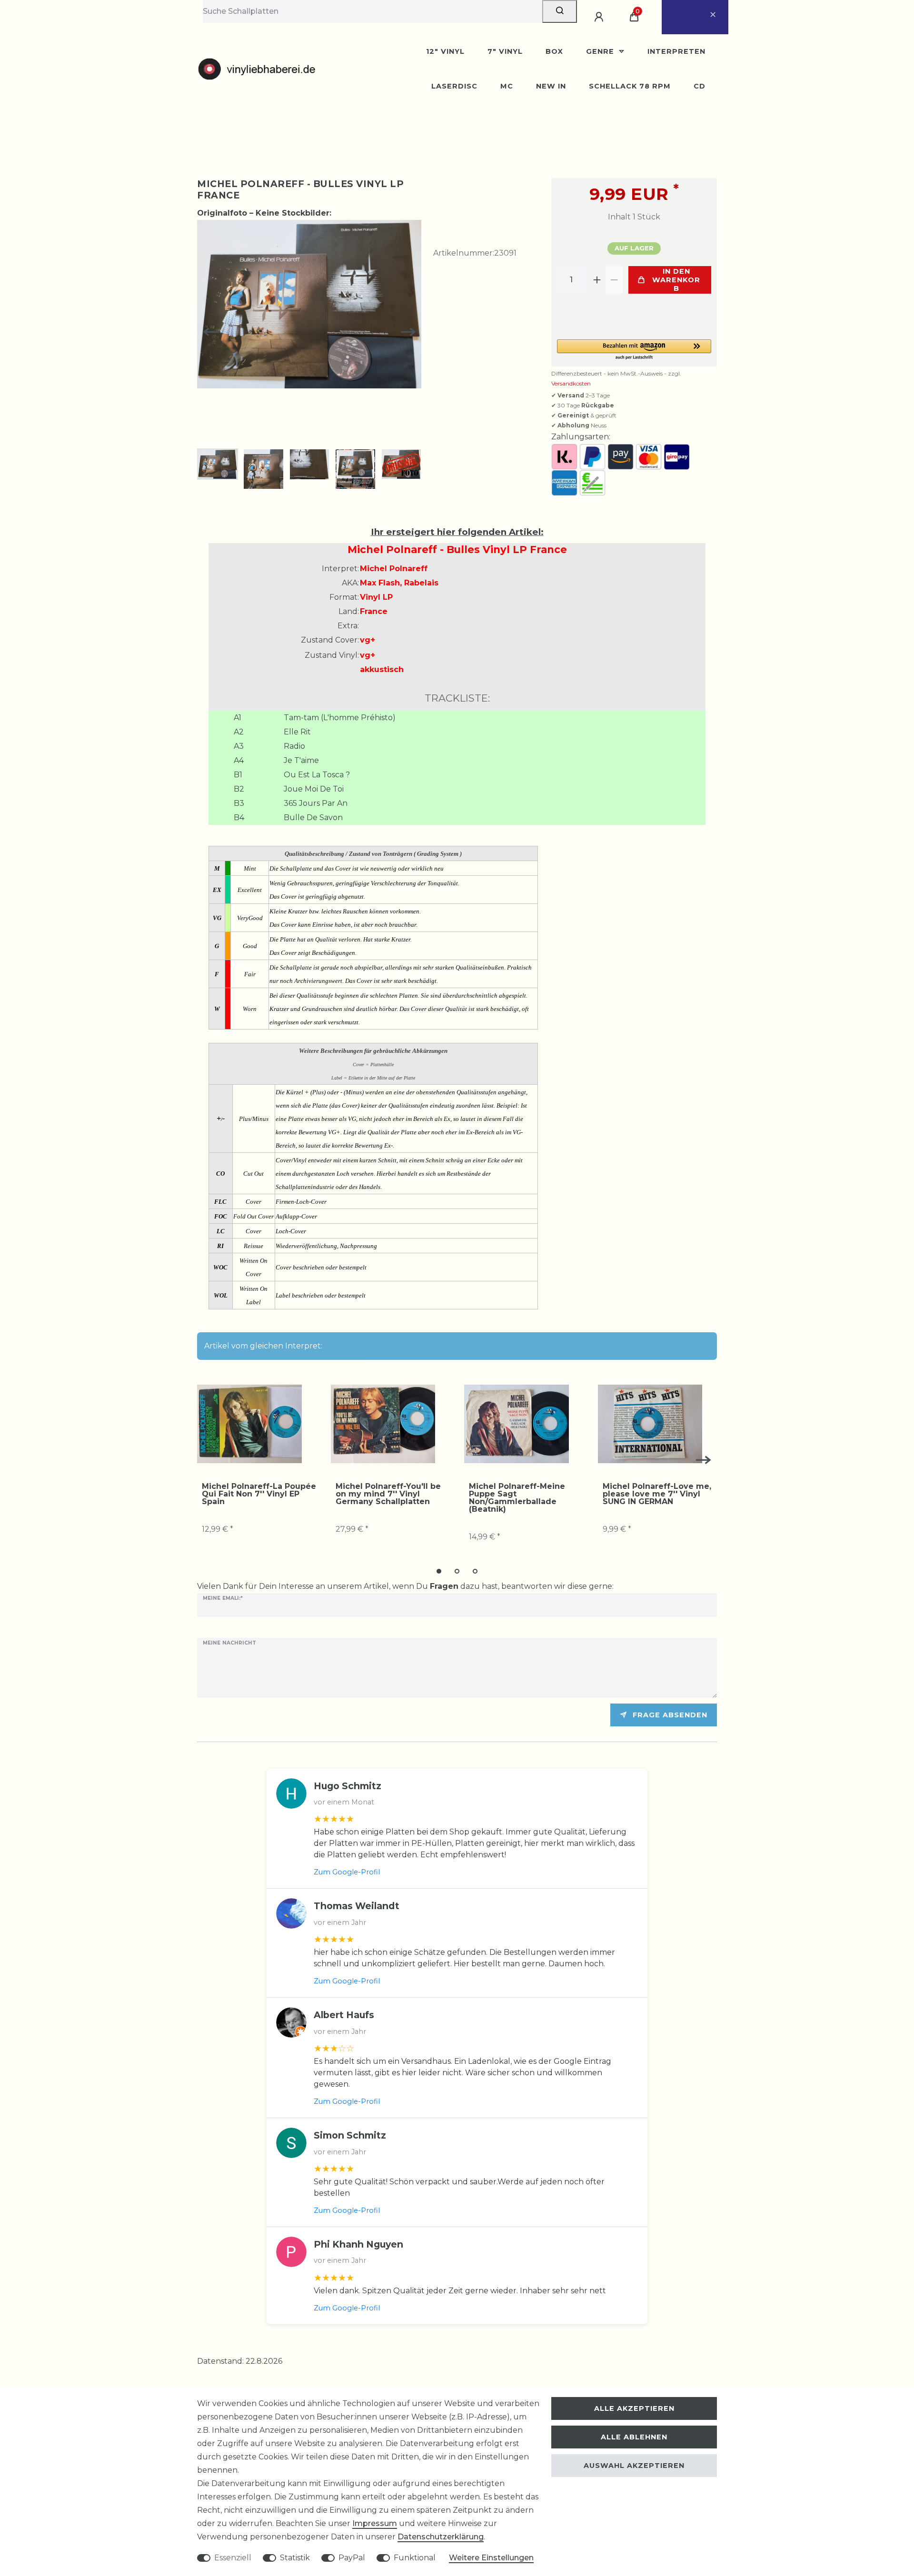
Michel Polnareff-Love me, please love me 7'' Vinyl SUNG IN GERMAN (657, 1494)
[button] (634, 350)
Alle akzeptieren (634, 2408)
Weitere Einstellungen (491, 2558)
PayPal (352, 2558)
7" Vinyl (505, 51)
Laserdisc (454, 86)
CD (700, 86)
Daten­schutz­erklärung (441, 2537)
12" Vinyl (445, 51)
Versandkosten (571, 383)
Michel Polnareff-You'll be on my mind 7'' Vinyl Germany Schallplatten (388, 1494)
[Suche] (560, 11)
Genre (601, 51)
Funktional (415, 2558)
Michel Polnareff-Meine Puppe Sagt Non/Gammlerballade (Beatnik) (517, 1498)
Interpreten (676, 51)
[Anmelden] (600, 17)
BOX (554, 51)
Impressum (375, 2523)
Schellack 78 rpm (630, 86)
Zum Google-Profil (347, 1872)
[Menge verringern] (614, 280)
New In (551, 86)
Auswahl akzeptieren (634, 2466)
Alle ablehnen (634, 2437)
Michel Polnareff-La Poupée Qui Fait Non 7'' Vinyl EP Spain (259, 1494)
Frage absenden (670, 1715)
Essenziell (233, 2558)
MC (507, 86)
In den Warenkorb (676, 280)
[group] (249, 1424)
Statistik (295, 2558)
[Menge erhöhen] (597, 280)
